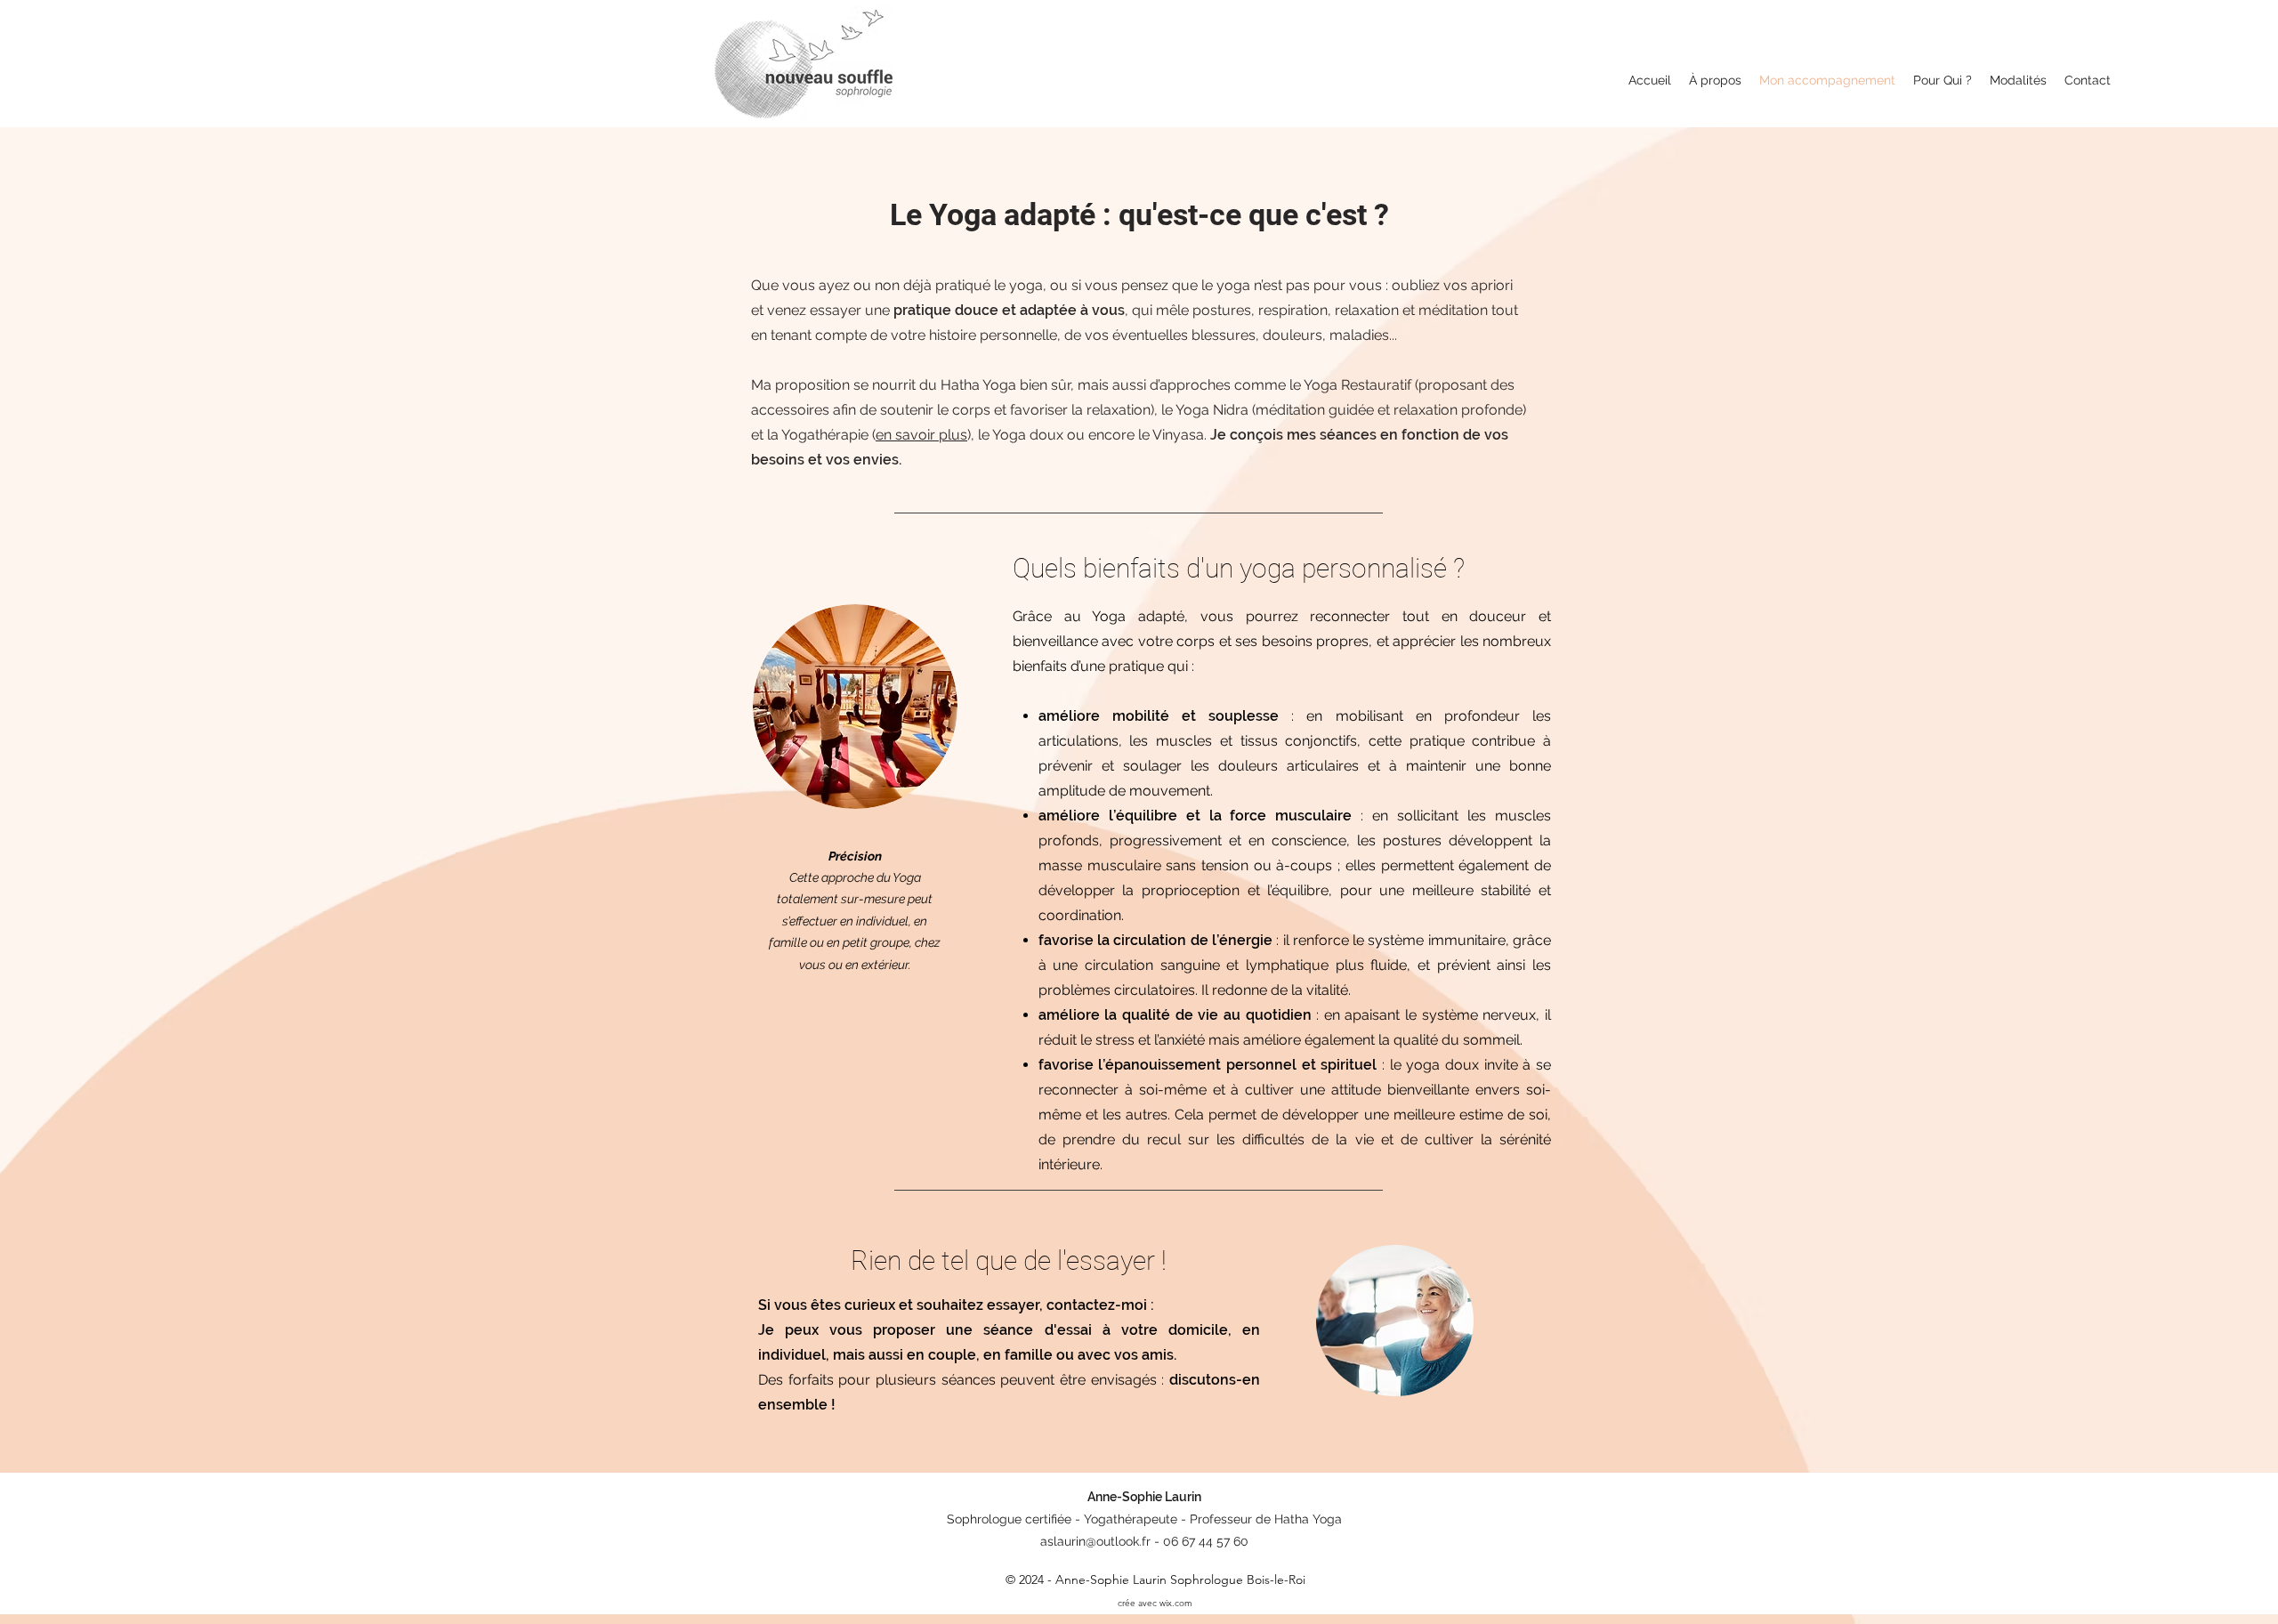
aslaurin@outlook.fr (1095, 1541)
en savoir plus (921, 435)
